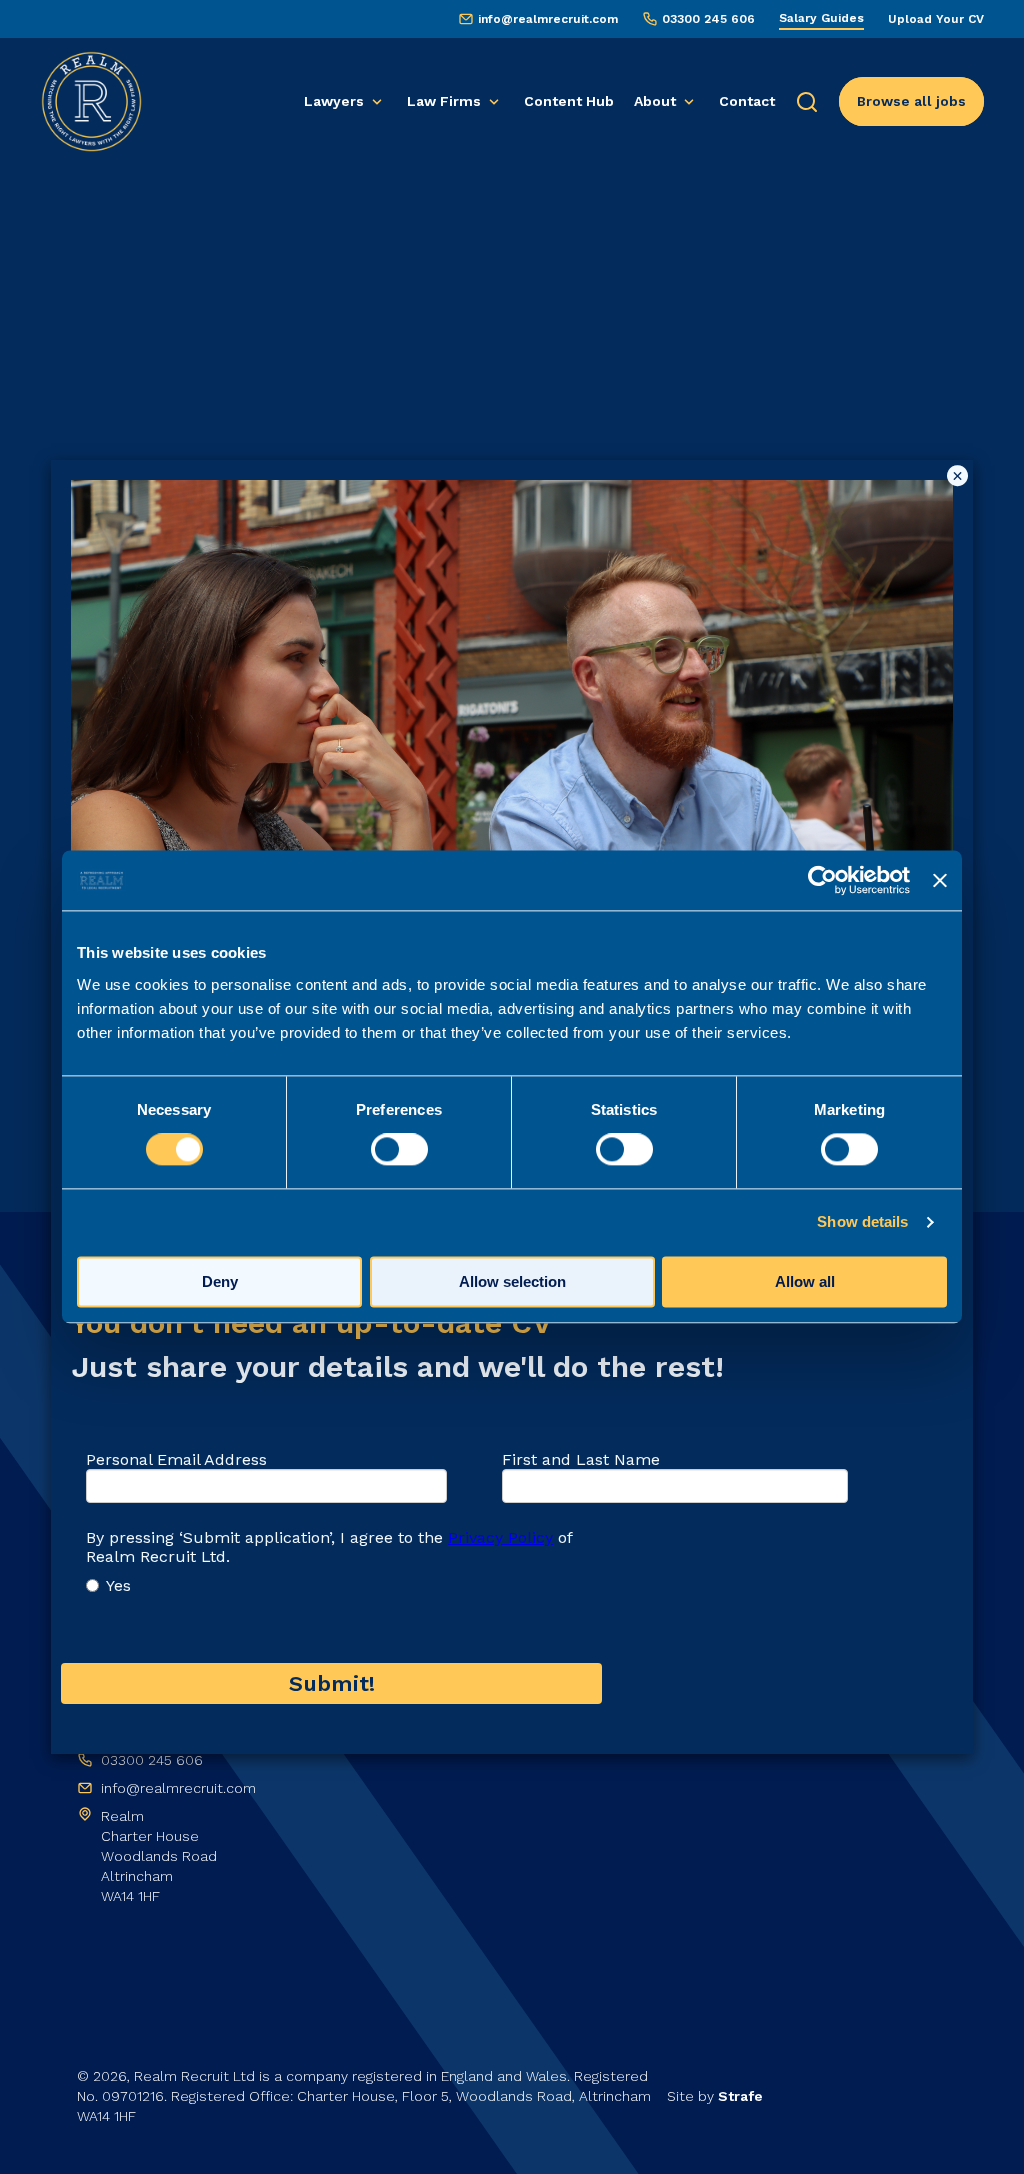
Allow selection (512, 1282)
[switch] (399, 1150)
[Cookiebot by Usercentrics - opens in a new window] (822, 880)
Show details (862, 1222)
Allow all (805, 1282)
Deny (220, 1282)
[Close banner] (940, 880)
